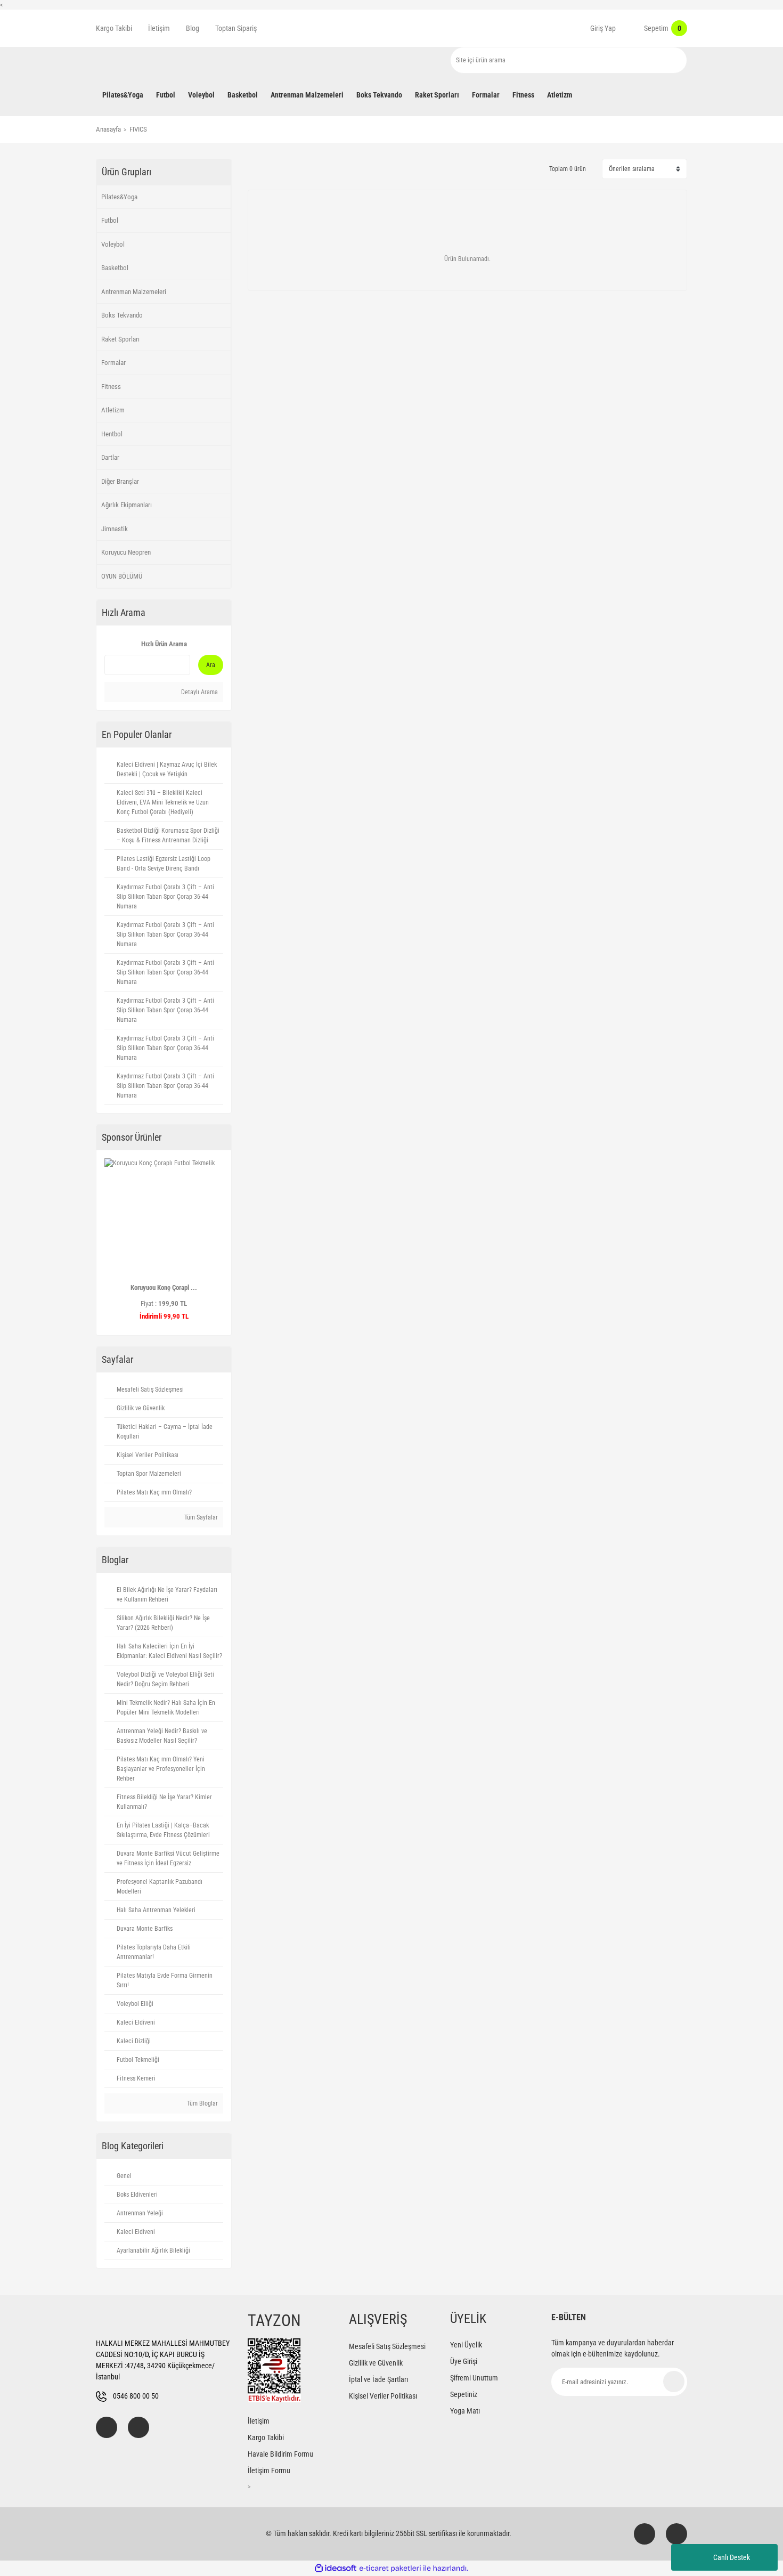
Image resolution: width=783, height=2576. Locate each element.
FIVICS (138, 129)
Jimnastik (115, 529)
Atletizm (113, 410)
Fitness (111, 387)
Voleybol (113, 244)
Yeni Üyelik (466, 2345)
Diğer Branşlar (120, 481)
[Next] (219, 1242)
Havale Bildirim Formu (280, 2454)
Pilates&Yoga (119, 197)
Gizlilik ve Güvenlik (376, 2363)
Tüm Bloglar (202, 2103)
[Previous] (109, 1242)
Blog (193, 28)
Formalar (113, 363)
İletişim (159, 28)
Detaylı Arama (199, 692)
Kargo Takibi (114, 28)
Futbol (110, 220)
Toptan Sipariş (236, 28)
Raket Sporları (120, 339)
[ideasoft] (336, 2568)
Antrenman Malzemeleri (134, 292)
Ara (211, 665)
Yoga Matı (465, 2411)
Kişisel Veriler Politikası (383, 2396)
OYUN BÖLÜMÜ (122, 576)
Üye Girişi (464, 2361)
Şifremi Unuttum (474, 2378)
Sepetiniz (464, 2394)
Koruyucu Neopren (126, 552)
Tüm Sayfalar (200, 1517)
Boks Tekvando (122, 315)
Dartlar (110, 457)
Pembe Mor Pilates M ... (160, 1287)
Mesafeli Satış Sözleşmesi (387, 2346)
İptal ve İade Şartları (378, 2379)
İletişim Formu (269, 2471)
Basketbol (115, 268)
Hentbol (112, 434)
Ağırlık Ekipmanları (127, 505)
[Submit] (674, 2382)
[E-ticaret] (390, 2568)
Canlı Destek (732, 2557)
